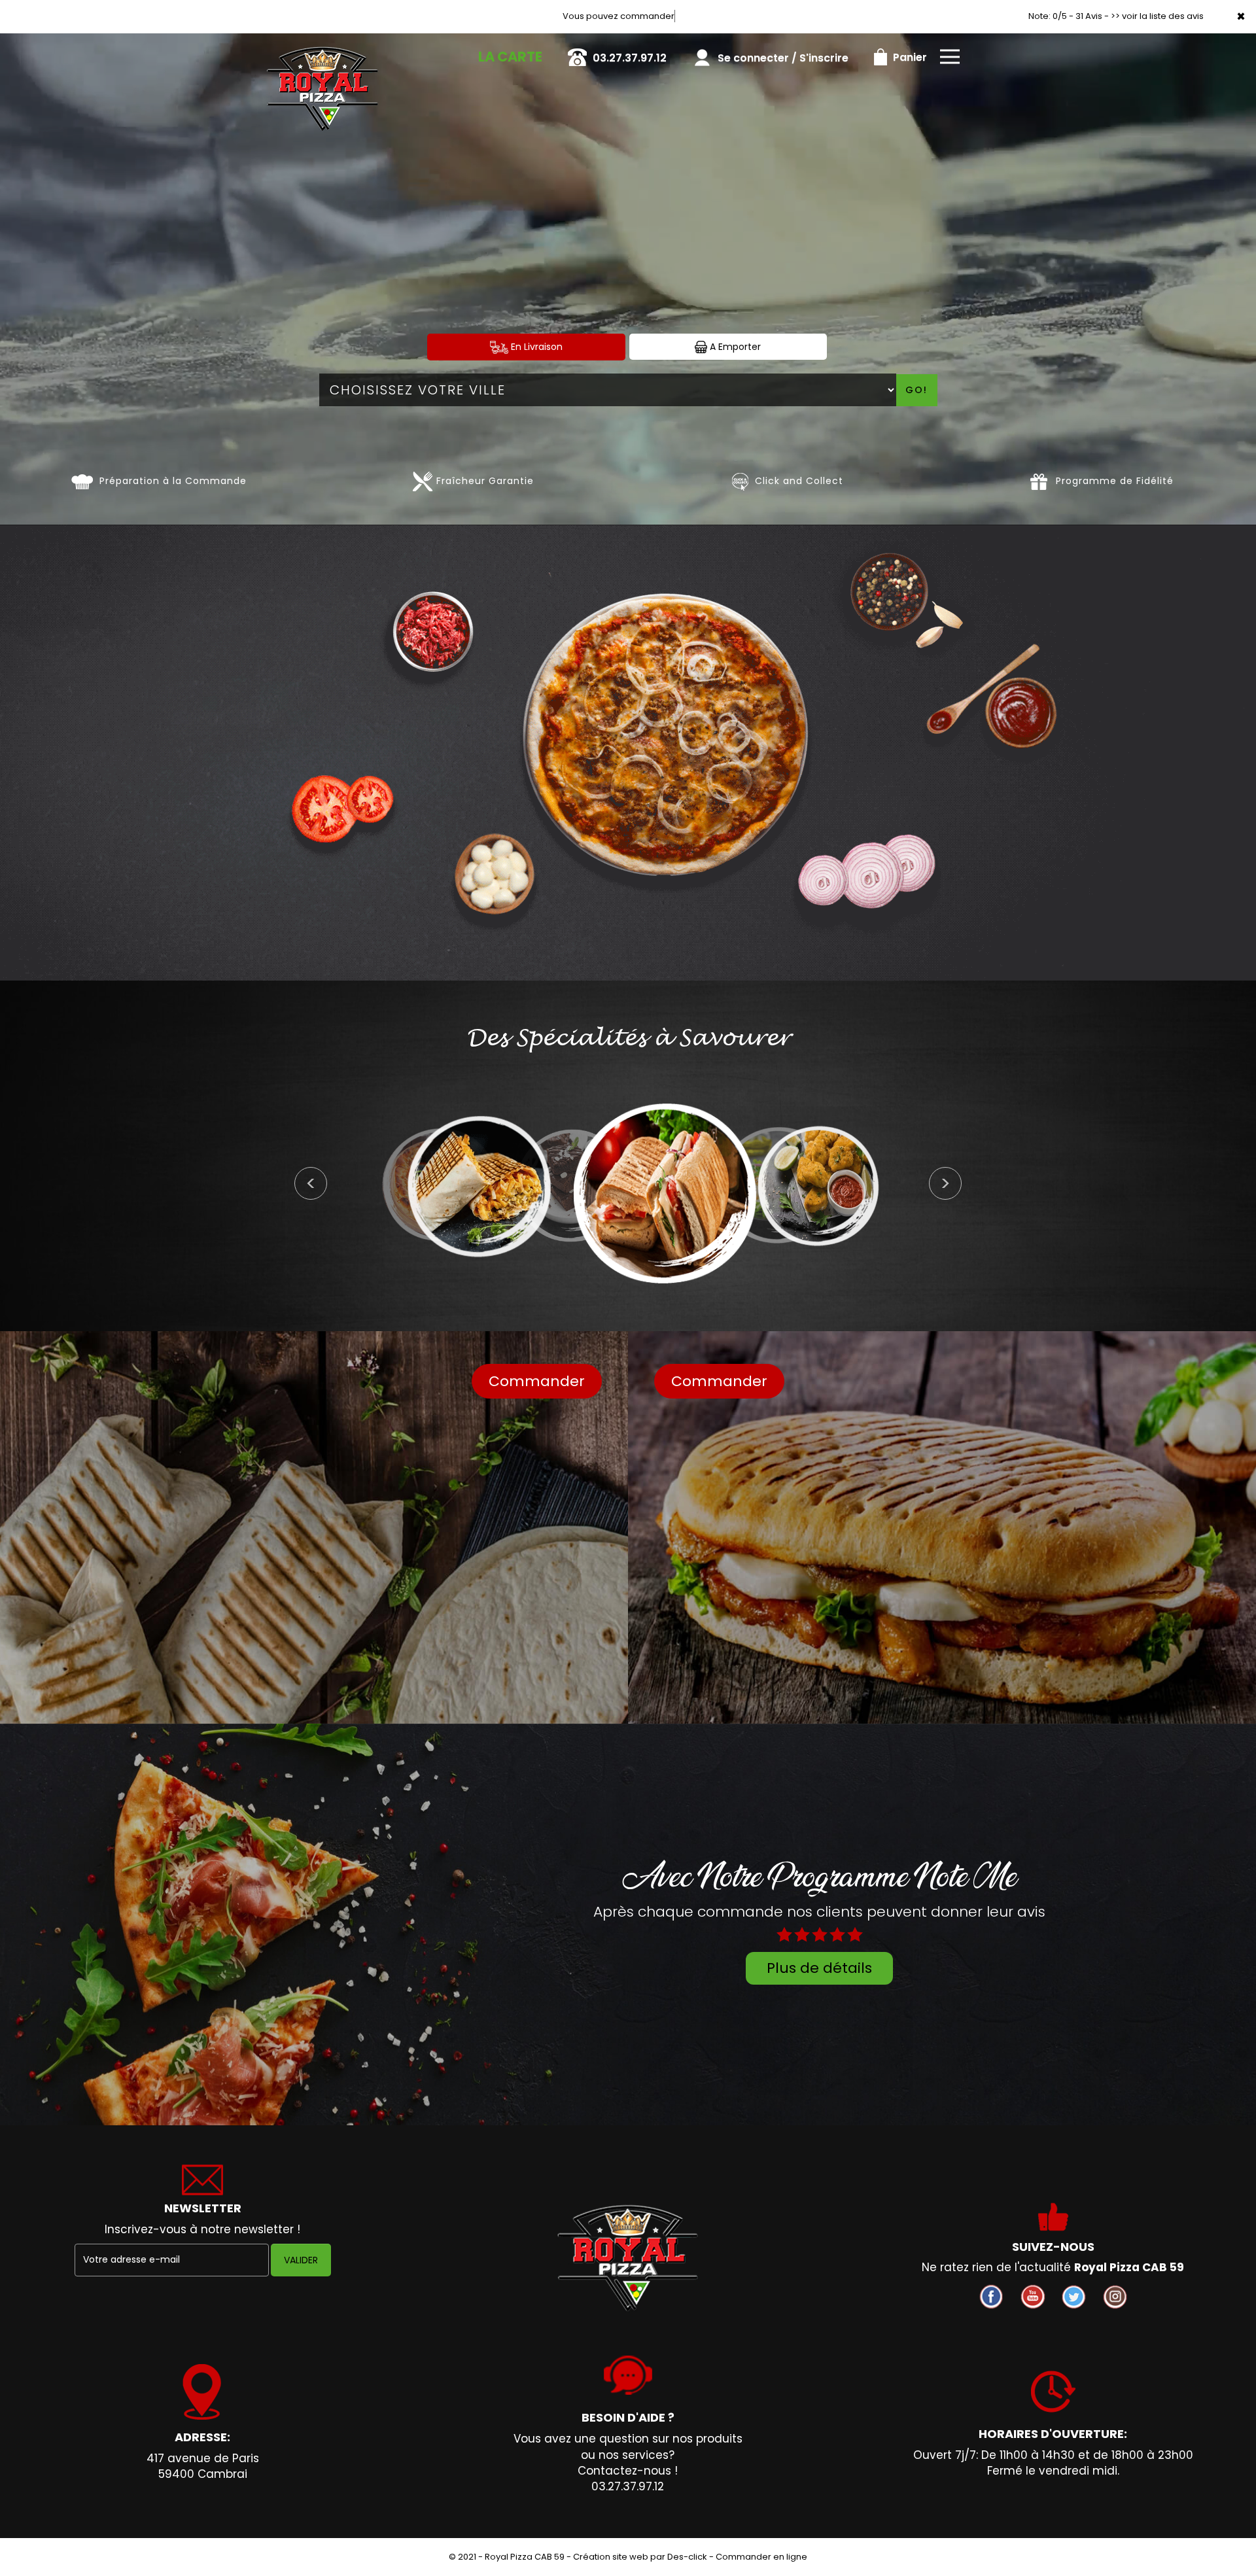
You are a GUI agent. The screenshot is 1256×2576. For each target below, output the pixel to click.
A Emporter (734, 347)
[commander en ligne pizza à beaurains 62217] (628, 2258)
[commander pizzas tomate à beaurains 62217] (82, 481)
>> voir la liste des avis (1157, 16)
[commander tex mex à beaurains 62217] (818, 1185)
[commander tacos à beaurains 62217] (494, 1187)
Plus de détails (819, 1968)
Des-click (687, 2557)
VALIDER (301, 2260)
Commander (537, 1381)
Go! (916, 390)
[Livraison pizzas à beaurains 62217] (323, 52)
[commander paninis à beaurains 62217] (680, 1192)
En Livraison (535, 347)
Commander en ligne (761, 2557)
